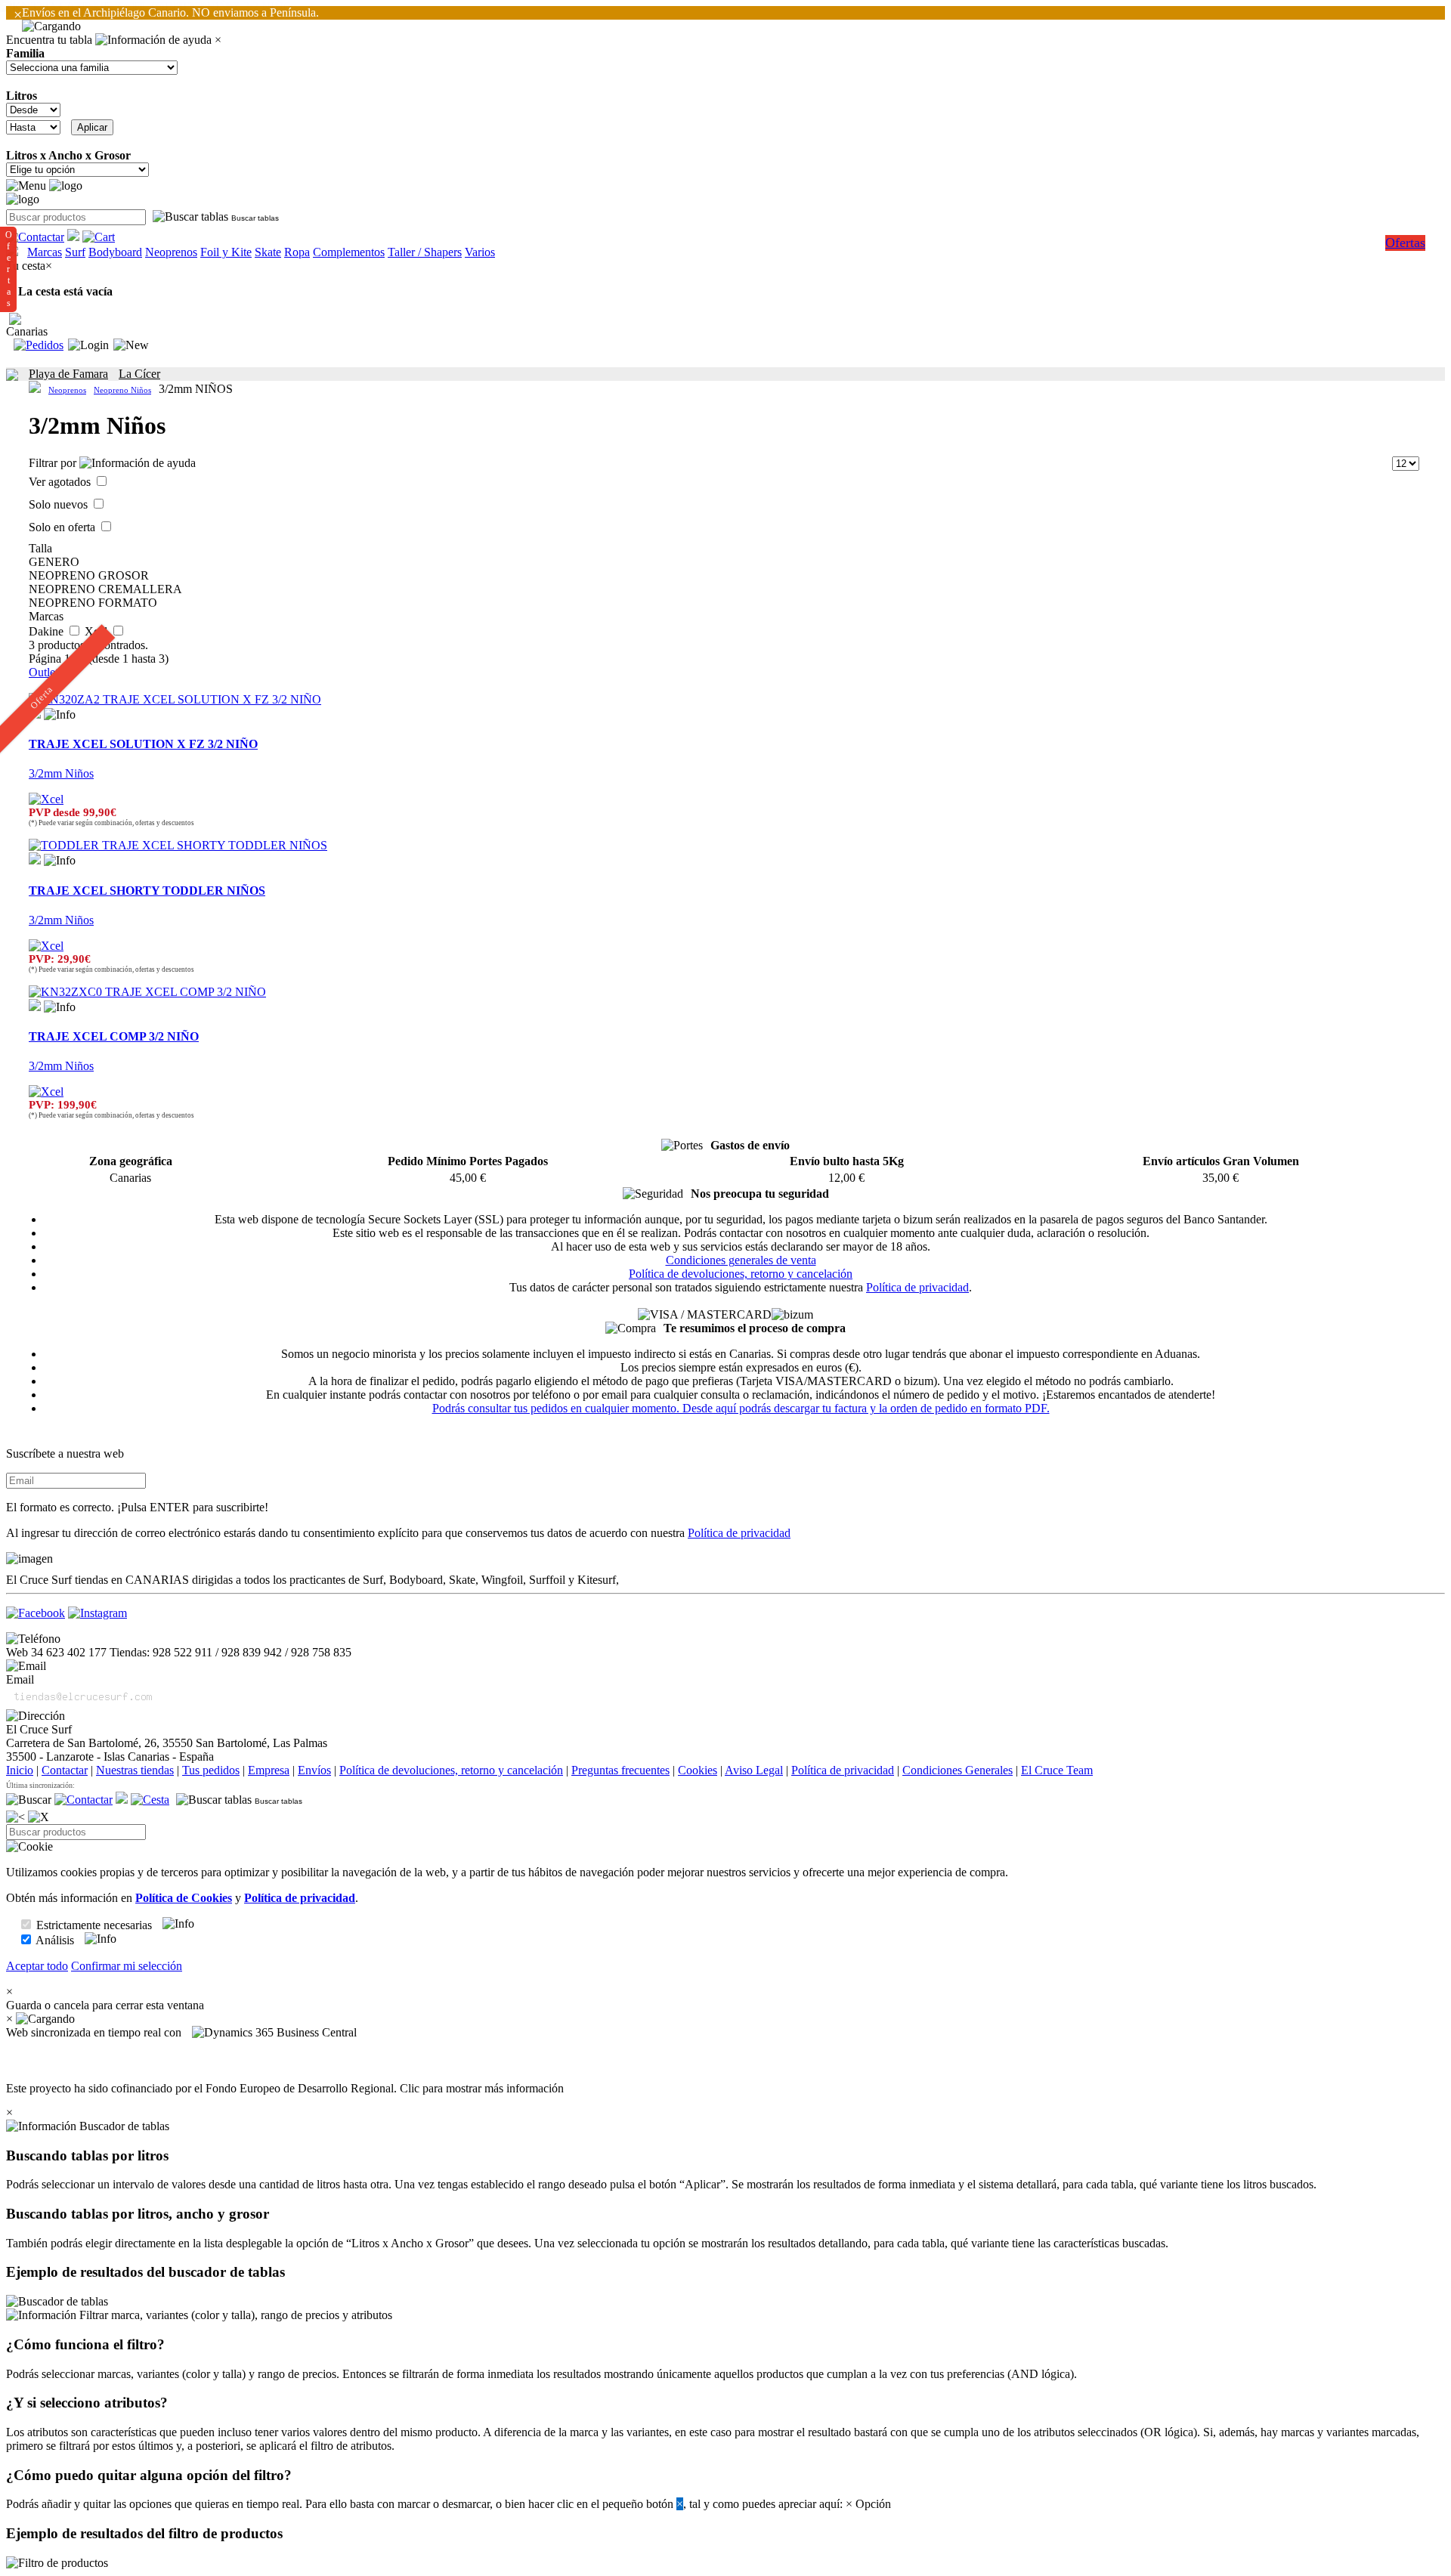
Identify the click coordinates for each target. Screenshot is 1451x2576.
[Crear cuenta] (131, 345)
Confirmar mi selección (127, 1966)
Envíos (314, 1770)
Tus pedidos (211, 1770)
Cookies (698, 1770)
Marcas (45, 252)
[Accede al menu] (26, 186)
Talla (40, 548)
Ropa (297, 252)
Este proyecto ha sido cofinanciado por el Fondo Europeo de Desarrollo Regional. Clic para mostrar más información (285, 2088)
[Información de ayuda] (153, 40)
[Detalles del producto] (60, 715)
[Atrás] (15, 1817)
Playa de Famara (68, 374)
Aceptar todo (37, 1966)
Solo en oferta (63, 527)
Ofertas (1405, 243)
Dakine (48, 631)
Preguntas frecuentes (620, 1770)
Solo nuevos (60, 504)
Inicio (20, 1770)
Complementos (349, 252)
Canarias (27, 331)
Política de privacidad (917, 1287)
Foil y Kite (226, 252)
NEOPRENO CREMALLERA (105, 589)
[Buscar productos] (29, 1800)
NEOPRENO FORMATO (93, 603)
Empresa (269, 1770)
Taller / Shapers (425, 252)
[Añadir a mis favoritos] (35, 858)
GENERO (54, 562)
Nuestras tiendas (135, 1770)
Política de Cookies (184, 1898)
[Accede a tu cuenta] (88, 345)
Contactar (65, 1770)
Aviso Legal (754, 1770)
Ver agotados (61, 482)
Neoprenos (171, 252)
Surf (75, 252)
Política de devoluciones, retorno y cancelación (741, 1274)
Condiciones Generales (958, 1770)
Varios (480, 252)
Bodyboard (115, 252)
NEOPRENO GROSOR (89, 575)
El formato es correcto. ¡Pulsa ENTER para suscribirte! (137, 1507)
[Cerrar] (39, 1817)
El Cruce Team (1057, 1770)
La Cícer (139, 374)
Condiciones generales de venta (741, 1260)
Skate (268, 252)
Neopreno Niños (122, 390)
